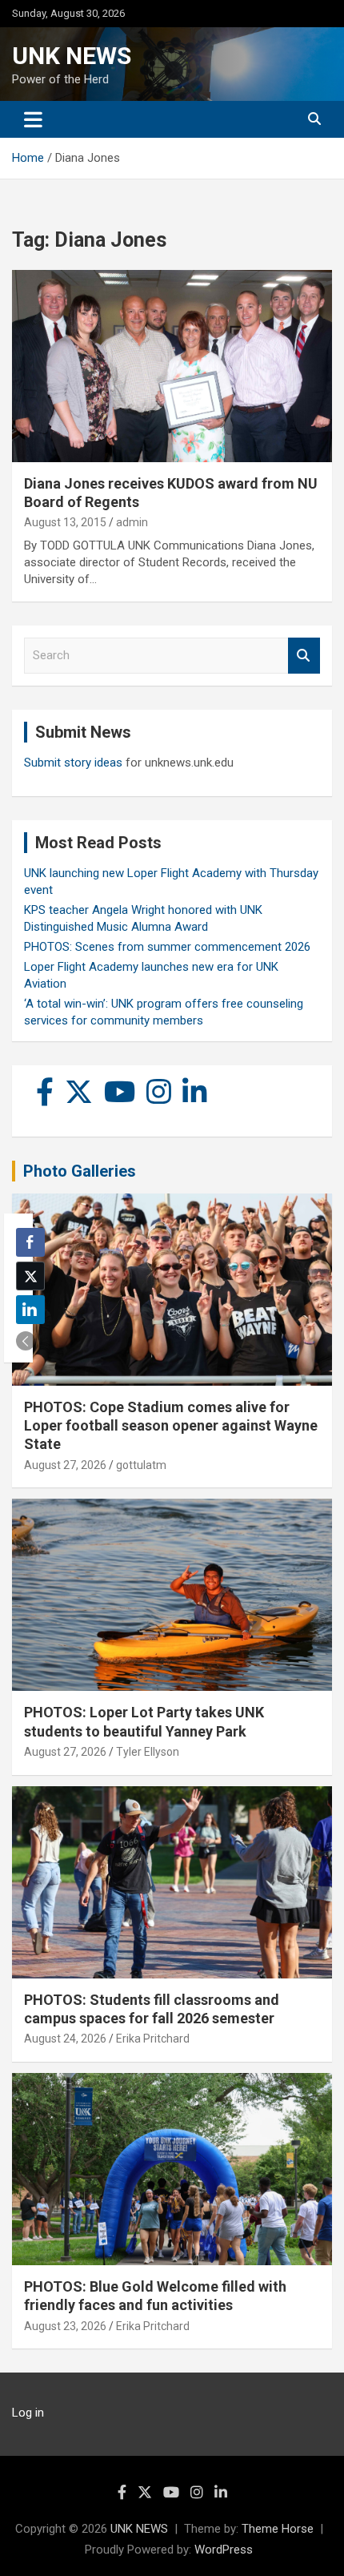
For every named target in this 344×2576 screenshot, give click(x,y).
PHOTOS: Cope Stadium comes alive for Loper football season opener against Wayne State (171, 1426)
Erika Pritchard (153, 2039)
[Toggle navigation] (33, 119)
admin (132, 522)
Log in (28, 2413)
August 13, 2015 (65, 522)
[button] (26, 1341)
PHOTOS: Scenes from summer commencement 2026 (167, 947)
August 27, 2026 (65, 1465)
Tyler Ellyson (148, 1752)
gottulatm (141, 1465)
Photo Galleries (80, 1171)
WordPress (224, 2550)
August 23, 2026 (65, 2326)
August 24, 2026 (65, 2039)
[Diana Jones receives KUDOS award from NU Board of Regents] (172, 366)
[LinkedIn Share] (30, 1310)
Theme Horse (278, 2529)
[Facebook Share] (30, 1242)
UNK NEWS (72, 56)
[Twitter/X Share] (30, 1276)
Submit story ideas (73, 763)
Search (304, 656)
